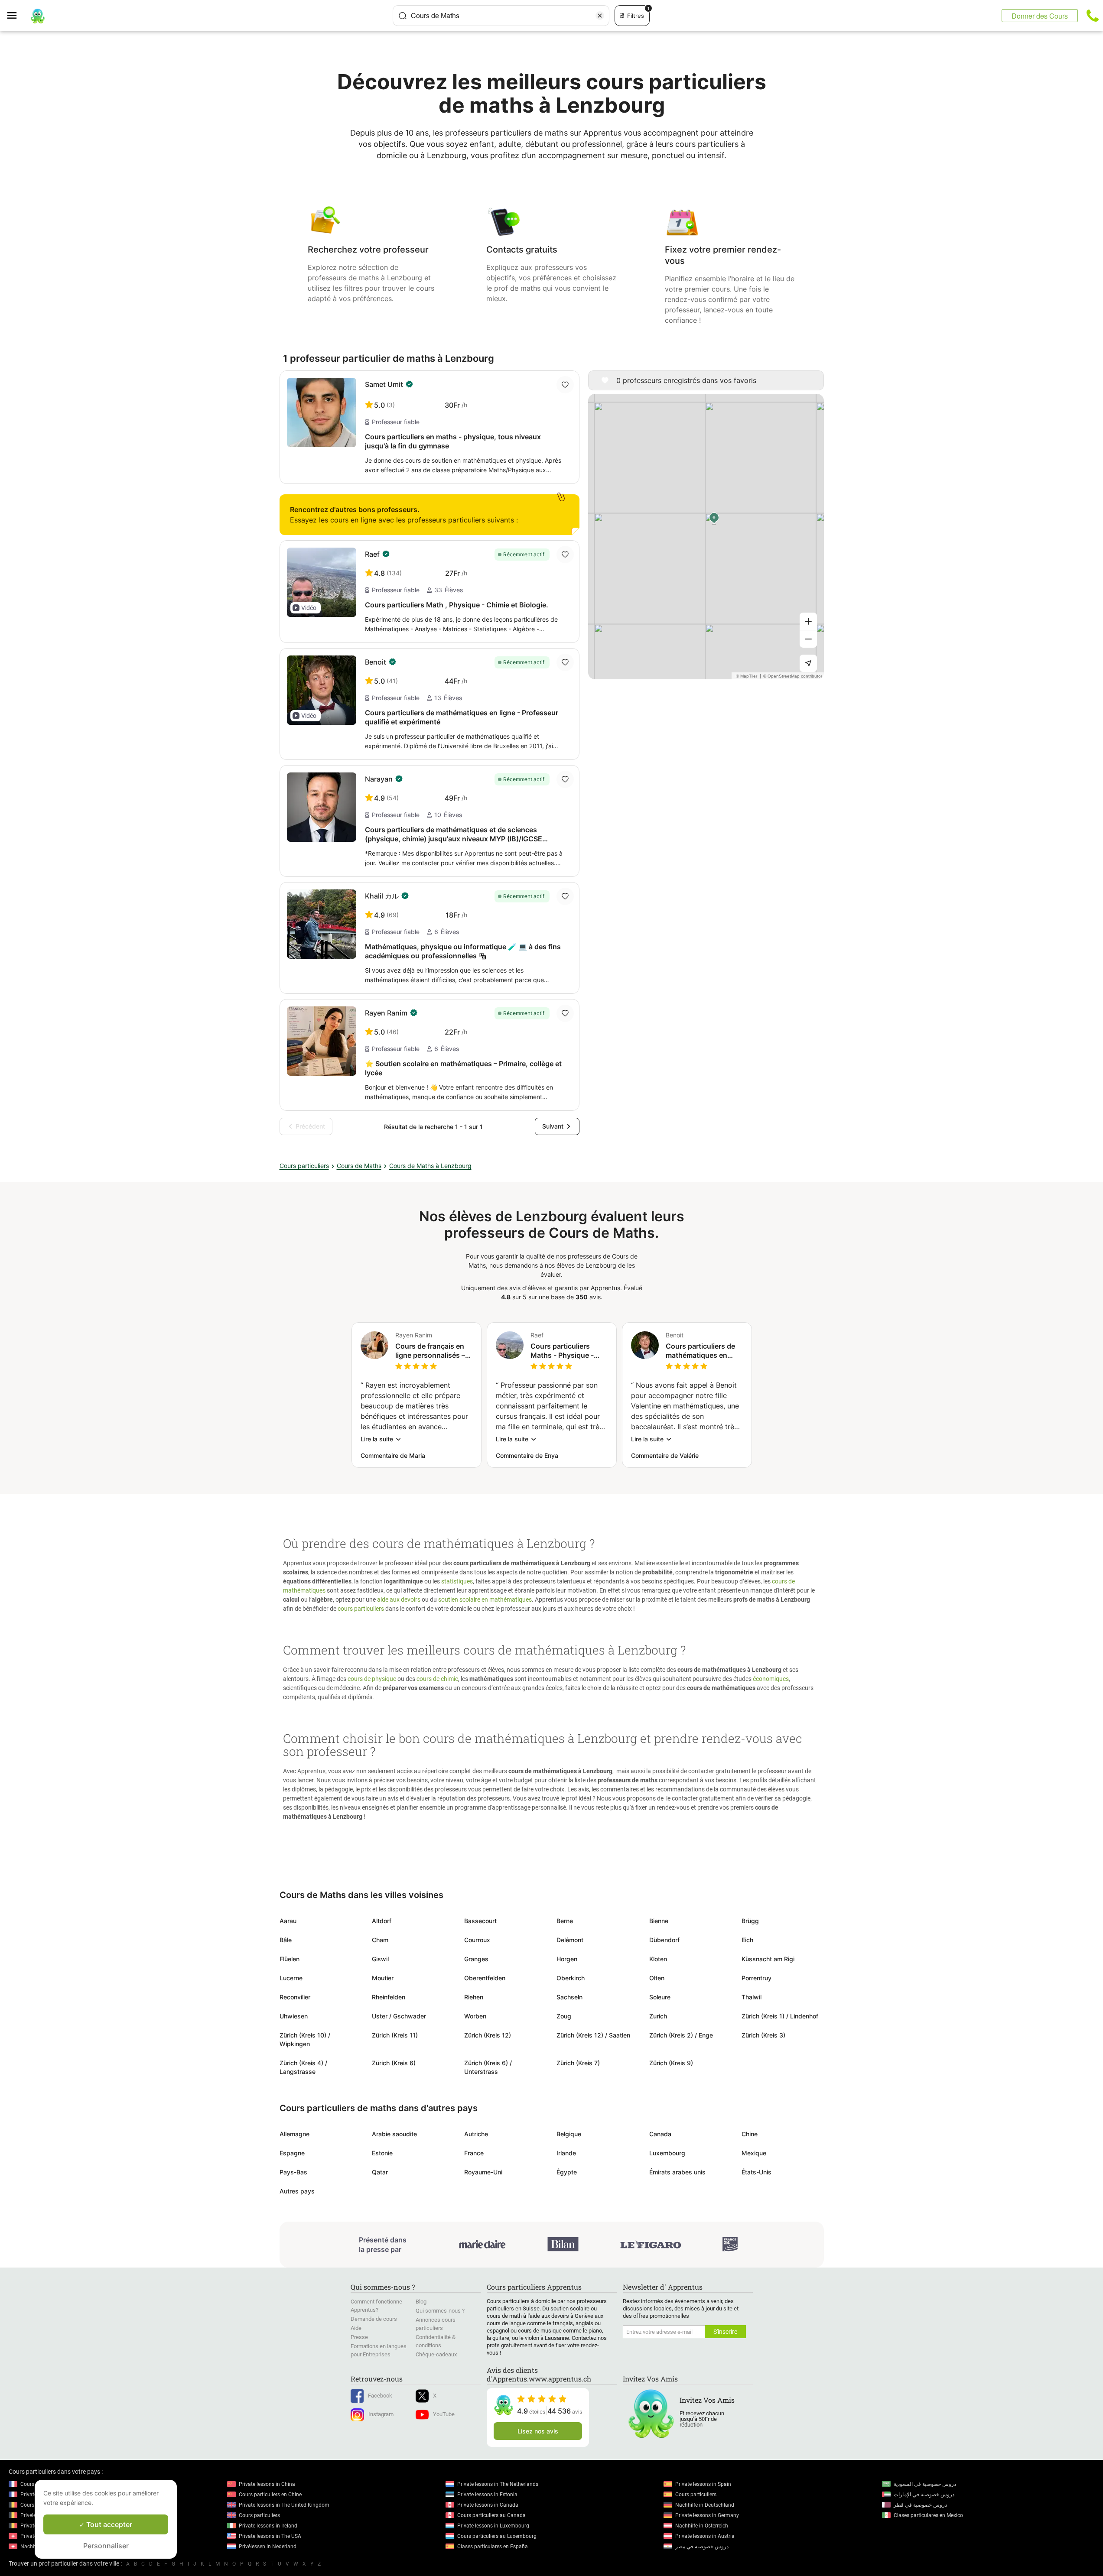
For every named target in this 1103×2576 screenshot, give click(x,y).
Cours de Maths (359, 1166)
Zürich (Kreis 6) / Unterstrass (488, 2067)
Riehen (474, 1997)
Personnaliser (106, 2546)
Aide (356, 2328)
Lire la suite (377, 1439)
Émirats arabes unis (677, 2172)
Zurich (658, 2016)
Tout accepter (108, 2524)
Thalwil (752, 1997)
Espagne (292, 2153)
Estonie (382, 2153)
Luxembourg (667, 2153)
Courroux (477, 1940)
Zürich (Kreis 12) (488, 2035)
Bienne (659, 1921)
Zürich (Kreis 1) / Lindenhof (780, 2016)
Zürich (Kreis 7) (578, 2063)
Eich (747, 1940)
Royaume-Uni (483, 2172)
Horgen (567, 1959)
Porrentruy (756, 1978)
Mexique (754, 2153)
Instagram (381, 2414)
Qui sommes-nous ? (440, 2311)
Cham (380, 1940)
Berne (565, 1921)
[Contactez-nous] (1093, 16)
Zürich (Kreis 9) (671, 2063)
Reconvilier (295, 1997)
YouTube (444, 2414)
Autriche (476, 2134)
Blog (421, 2302)
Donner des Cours (1040, 16)
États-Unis (756, 2172)
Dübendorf (664, 1940)
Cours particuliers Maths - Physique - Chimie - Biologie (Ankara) (562, 1351)
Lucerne (291, 1978)
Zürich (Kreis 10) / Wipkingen (305, 2039)
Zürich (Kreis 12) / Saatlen (593, 2035)
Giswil (380, 1959)
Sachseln (569, 1997)
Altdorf (382, 1921)
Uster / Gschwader (399, 2016)
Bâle (286, 1940)
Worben (475, 2016)
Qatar (380, 2172)
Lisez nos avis (538, 2431)
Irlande (566, 2153)
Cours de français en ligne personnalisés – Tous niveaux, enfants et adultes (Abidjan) (432, 1351)
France (474, 2153)
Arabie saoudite (394, 2134)
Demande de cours (374, 2319)
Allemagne (294, 2134)
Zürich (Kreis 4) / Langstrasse (303, 2067)
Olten (657, 1978)
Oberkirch (571, 1978)
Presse (359, 2337)
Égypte (567, 2172)
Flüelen (290, 1959)
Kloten (658, 1959)
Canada (660, 2134)
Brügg (750, 1921)
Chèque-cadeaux (436, 2354)
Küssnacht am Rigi (768, 1959)
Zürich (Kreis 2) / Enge (681, 2035)
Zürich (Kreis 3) (763, 2035)
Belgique (569, 2134)
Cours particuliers (304, 1166)
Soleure (660, 1997)
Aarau (288, 1921)
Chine (750, 2134)
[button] (306, 608)
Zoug (564, 2016)
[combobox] (501, 16)
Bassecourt (480, 1921)
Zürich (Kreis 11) (395, 2035)
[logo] (38, 16)
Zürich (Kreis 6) (394, 2063)
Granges (476, 1959)
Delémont (570, 1940)
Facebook (380, 2396)
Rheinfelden (389, 1997)
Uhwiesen (294, 2016)
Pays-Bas (293, 2172)
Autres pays (297, 2191)
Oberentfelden (485, 1978)
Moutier (383, 1978)
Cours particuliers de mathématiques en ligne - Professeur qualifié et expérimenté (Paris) (703, 1351)
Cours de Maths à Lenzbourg (430, 1166)
